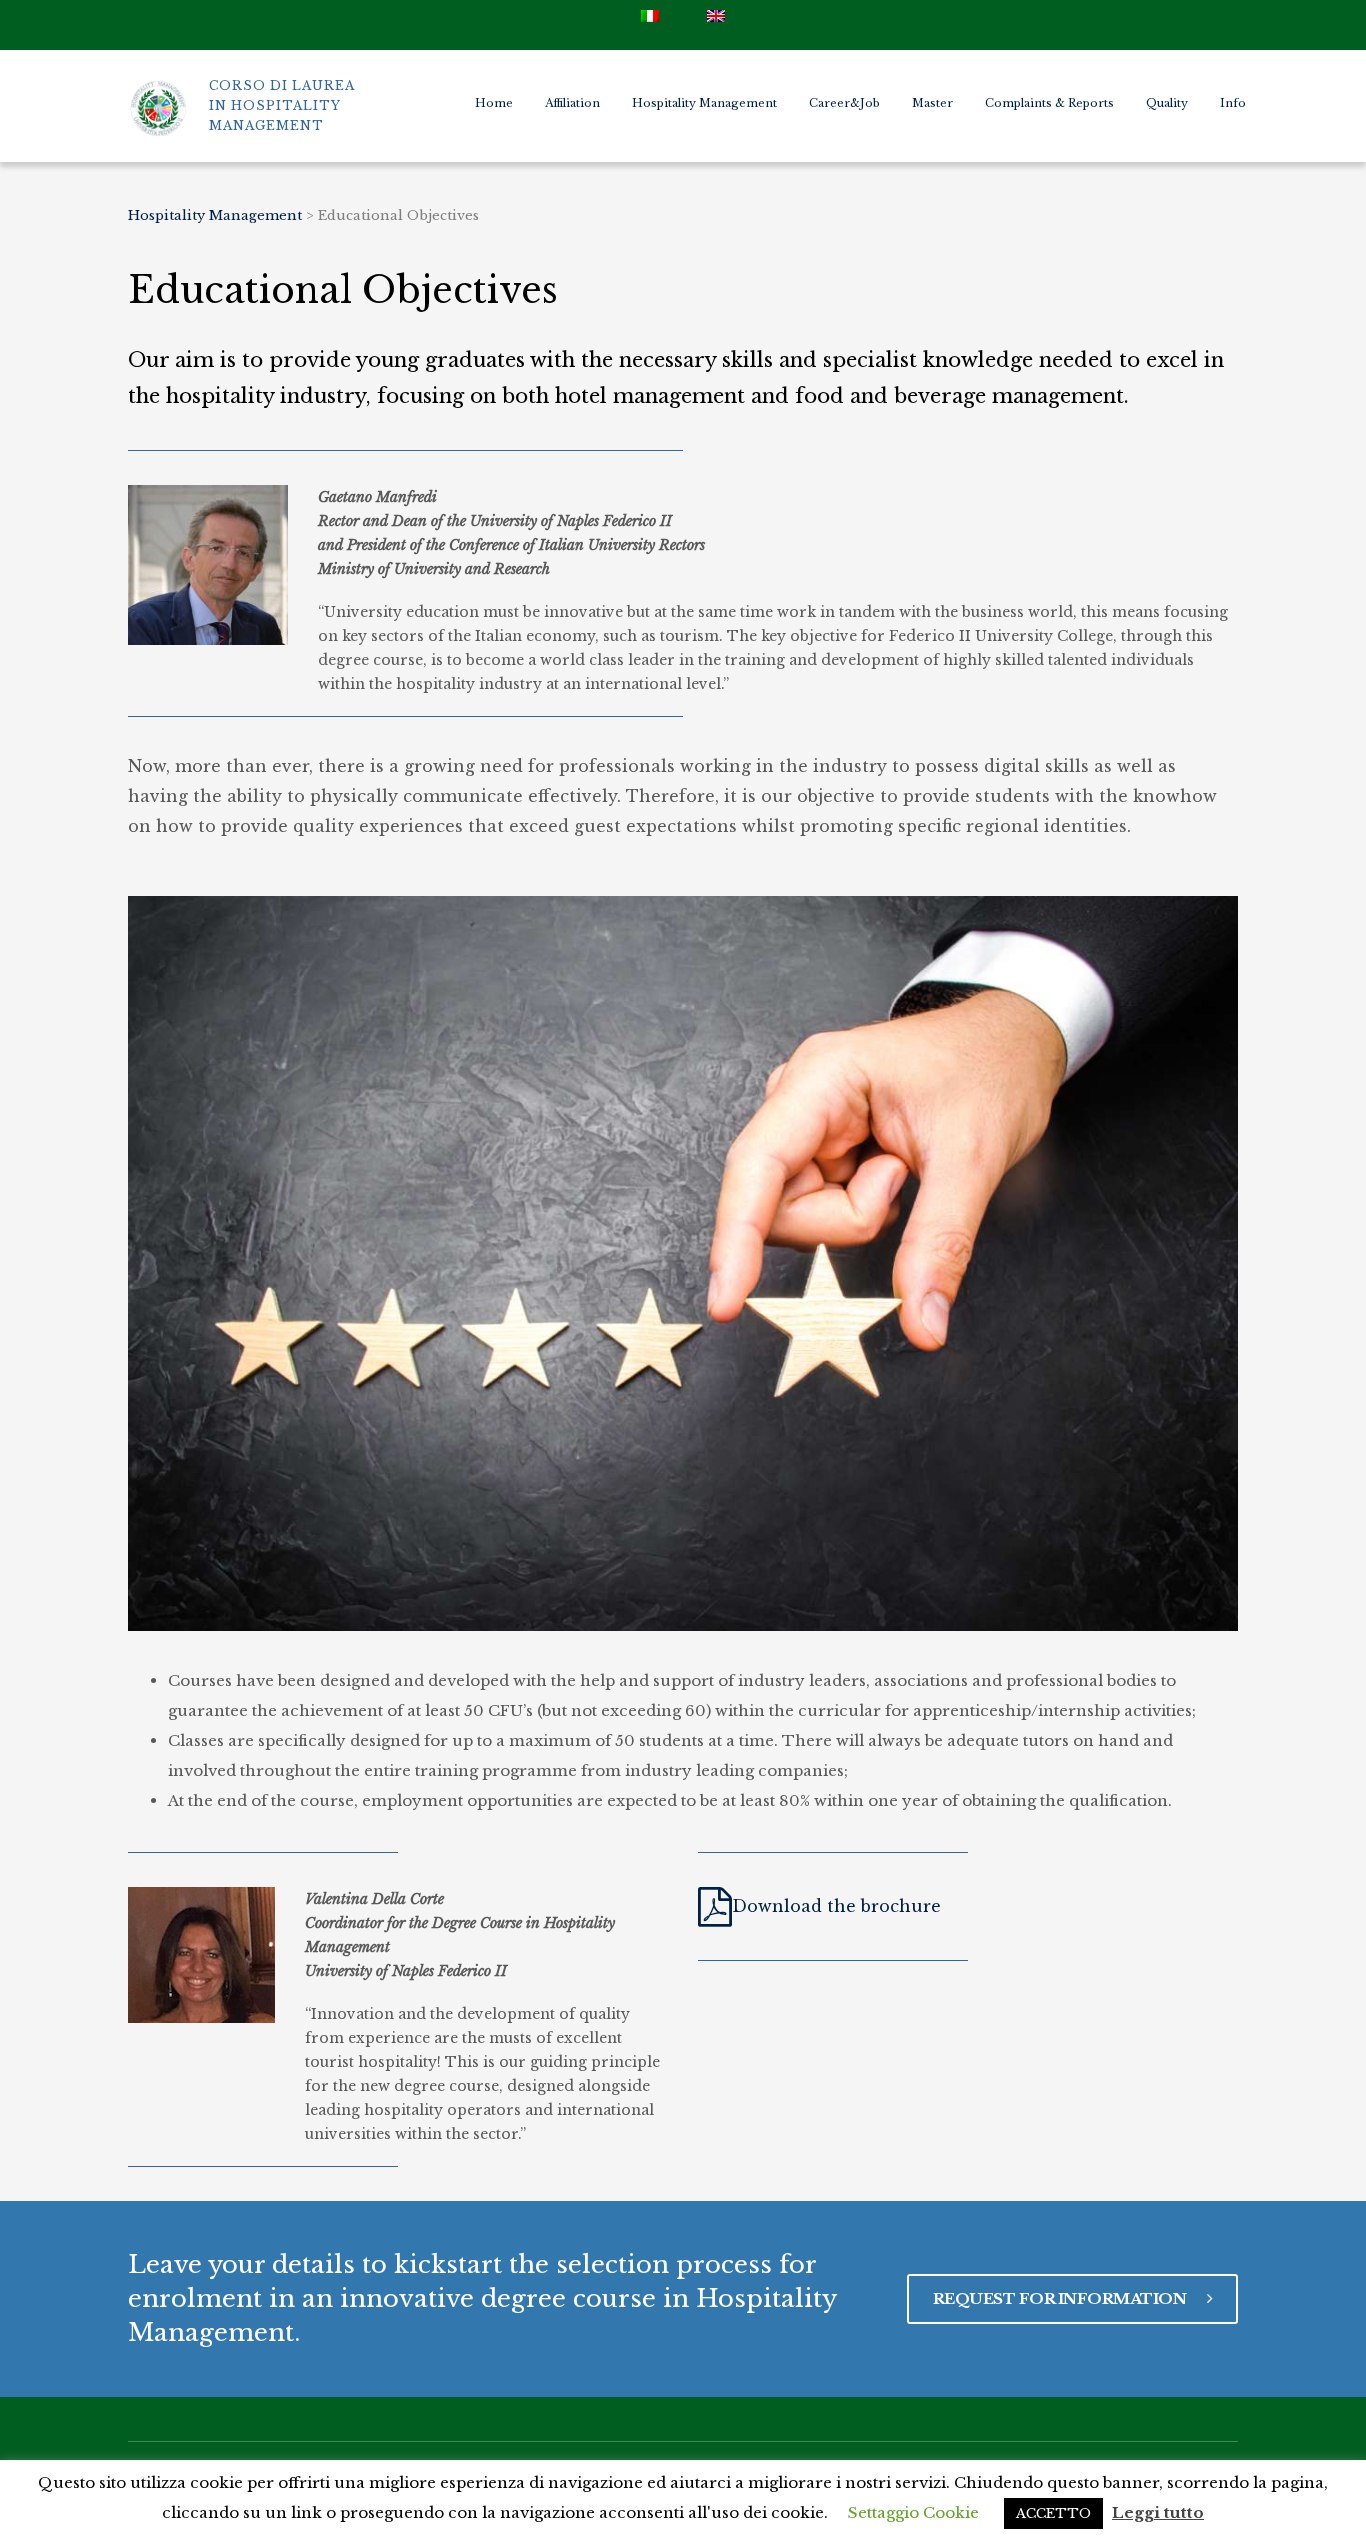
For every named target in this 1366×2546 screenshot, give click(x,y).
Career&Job (844, 103)
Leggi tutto (1158, 2512)
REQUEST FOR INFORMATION (1061, 2298)
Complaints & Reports (1049, 103)
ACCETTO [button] (1053, 2513)
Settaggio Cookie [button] (913, 2512)
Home (494, 103)
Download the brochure (836, 1906)
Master (932, 103)
